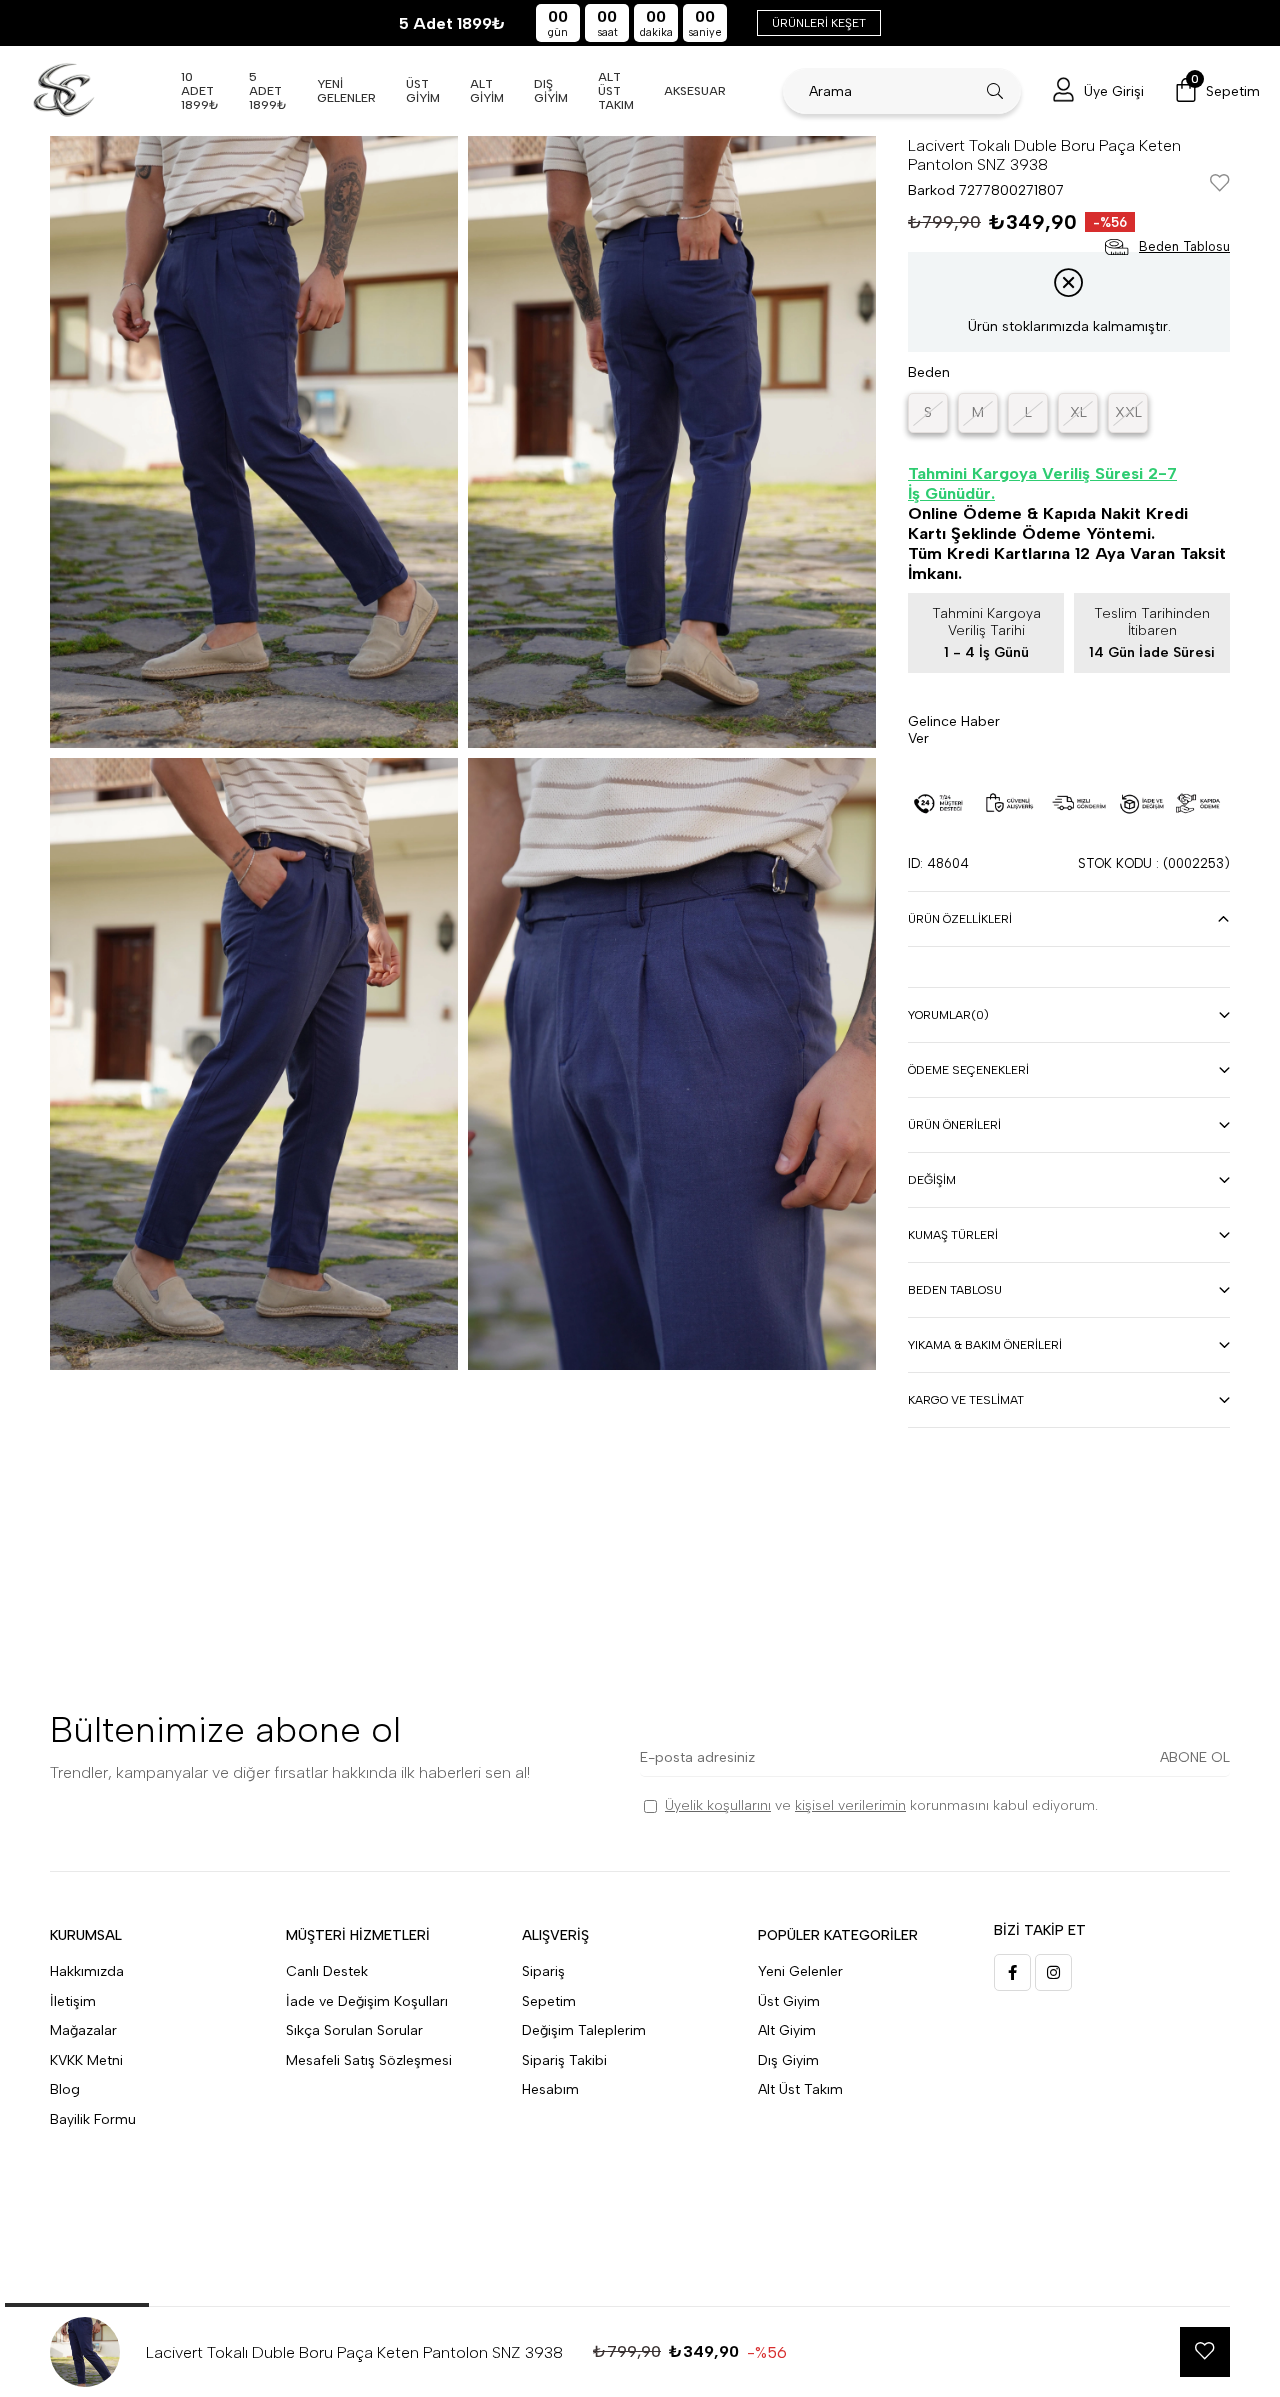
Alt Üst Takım (800, 2089)
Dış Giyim (788, 2060)
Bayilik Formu (93, 2119)
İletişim (73, 2001)
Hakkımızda (87, 1971)
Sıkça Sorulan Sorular (354, 2030)
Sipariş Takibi (564, 2060)
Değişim (932, 1180)
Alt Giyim (787, 2030)
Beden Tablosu (955, 1290)
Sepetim (549, 2001)
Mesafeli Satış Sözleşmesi (369, 2060)
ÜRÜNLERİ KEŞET (819, 23)
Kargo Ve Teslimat (966, 1400)
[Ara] (995, 91)
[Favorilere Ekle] (1220, 184)
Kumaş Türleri (953, 1235)
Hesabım (550, 2089)
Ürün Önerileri (954, 1125)
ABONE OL (1195, 1757)
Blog (65, 2089)
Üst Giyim (789, 2001)
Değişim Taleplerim (584, 2030)
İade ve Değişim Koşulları (367, 2001)
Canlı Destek (327, 1971)
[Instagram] (1053, 1972)
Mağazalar (83, 2030)
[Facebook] (1012, 1972)
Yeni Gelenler (800, 1971)
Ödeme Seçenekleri (968, 1070)
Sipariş (543, 1971)
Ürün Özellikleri (960, 919)
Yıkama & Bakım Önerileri (985, 1345)
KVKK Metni (86, 2060)
